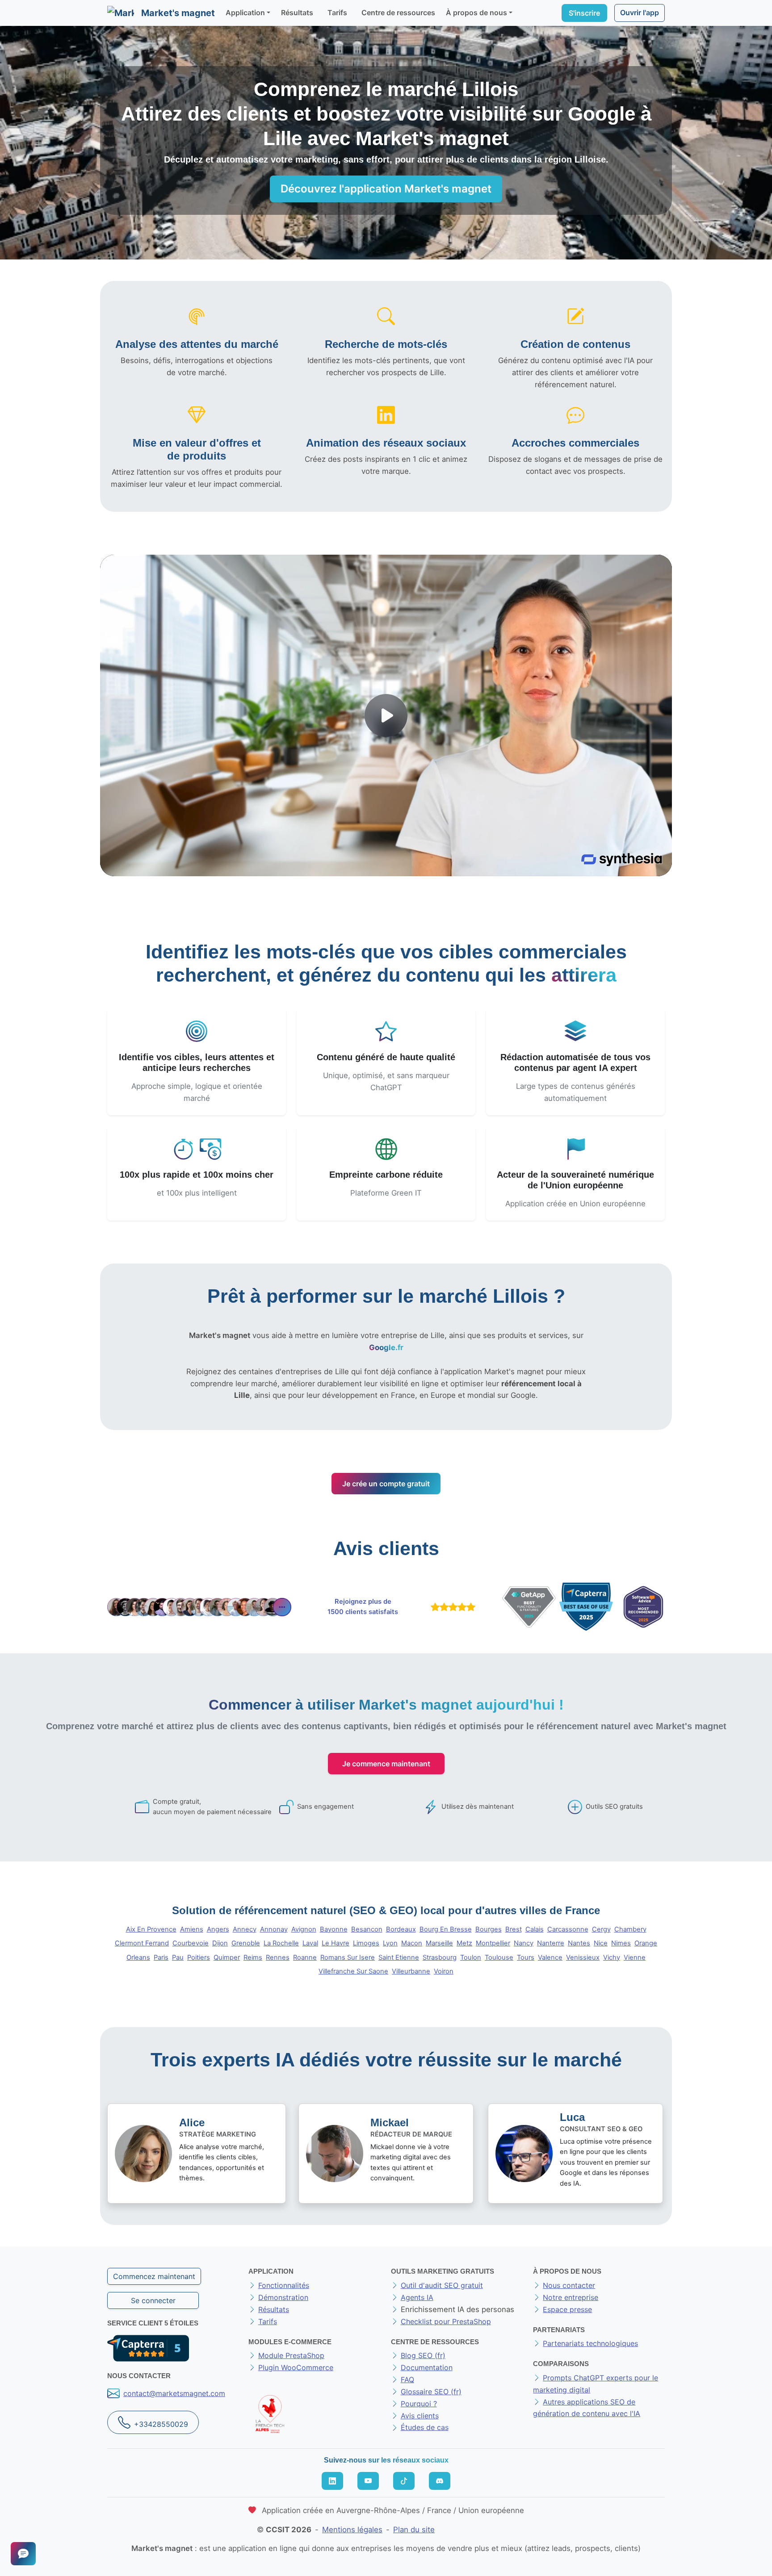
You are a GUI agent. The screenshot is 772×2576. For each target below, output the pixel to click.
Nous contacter (569, 2285)
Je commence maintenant (386, 1764)
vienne (635, 1957)
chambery (630, 1929)
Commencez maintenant (154, 2276)
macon (412, 1943)
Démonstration (283, 2297)
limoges (366, 1943)
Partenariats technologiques (590, 2343)
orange (646, 1943)
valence (550, 1957)
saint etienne (399, 1957)
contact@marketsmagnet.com (174, 2393)
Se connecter (153, 2300)
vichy (612, 1957)
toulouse (499, 1957)
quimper (227, 1957)
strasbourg (440, 1957)
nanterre (551, 1943)
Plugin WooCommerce (296, 2367)
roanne (305, 1957)
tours (526, 1957)
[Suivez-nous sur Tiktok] (404, 2481)
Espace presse (567, 2309)
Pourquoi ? (419, 2404)
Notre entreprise (571, 2297)
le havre (336, 1943)
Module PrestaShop (291, 2355)
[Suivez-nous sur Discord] (440, 2481)
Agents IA (417, 2297)
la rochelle (281, 1943)
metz (464, 1943)
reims (253, 1957)
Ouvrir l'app (640, 13)
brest (514, 1929)
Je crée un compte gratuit (386, 1484)
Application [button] (245, 13)
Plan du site (414, 2530)
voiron (444, 1971)
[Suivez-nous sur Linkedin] (332, 2481)
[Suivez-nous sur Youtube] (368, 2481)
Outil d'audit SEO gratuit (442, 2285)
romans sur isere (348, 1957)
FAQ (407, 2379)
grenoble (246, 1943)
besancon (367, 1929)
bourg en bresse (446, 1929)
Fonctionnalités (284, 2285)
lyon (390, 1943)
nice (601, 1943)
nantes (579, 1943)
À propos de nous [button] (476, 13)
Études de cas (425, 2427)
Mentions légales (352, 2530)
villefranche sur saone (353, 1971)
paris (161, 1957)
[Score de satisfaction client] (451, 1607)
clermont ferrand (142, 1943)
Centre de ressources (398, 13)
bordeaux (401, 1929)
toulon (471, 1957)
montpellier (493, 1943)
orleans (138, 1957)
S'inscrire (584, 13)
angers (218, 1929)
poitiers (199, 1957)
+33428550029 (161, 2424)
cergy (601, 1929)
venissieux (583, 1957)
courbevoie (191, 1943)
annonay (274, 1929)
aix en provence (151, 1929)
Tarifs (337, 13)
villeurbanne (411, 1971)
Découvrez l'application (386, 189)
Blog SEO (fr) (423, 2355)
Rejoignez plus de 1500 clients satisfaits (363, 1607)
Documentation (427, 2367)
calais (535, 1929)
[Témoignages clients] (199, 1607)
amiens (192, 1929)
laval (310, 1943)
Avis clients (420, 2416)
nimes (621, 1943)
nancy (524, 1943)
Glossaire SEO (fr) (431, 2392)
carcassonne (568, 1929)
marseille (439, 1943)
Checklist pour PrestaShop (446, 2321)
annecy (245, 1929)
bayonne (334, 1929)
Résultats (297, 13)
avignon (304, 1929)
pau (178, 1957)
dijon (220, 1943)
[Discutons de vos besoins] (23, 2554)
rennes (278, 1957)
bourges (489, 1929)
